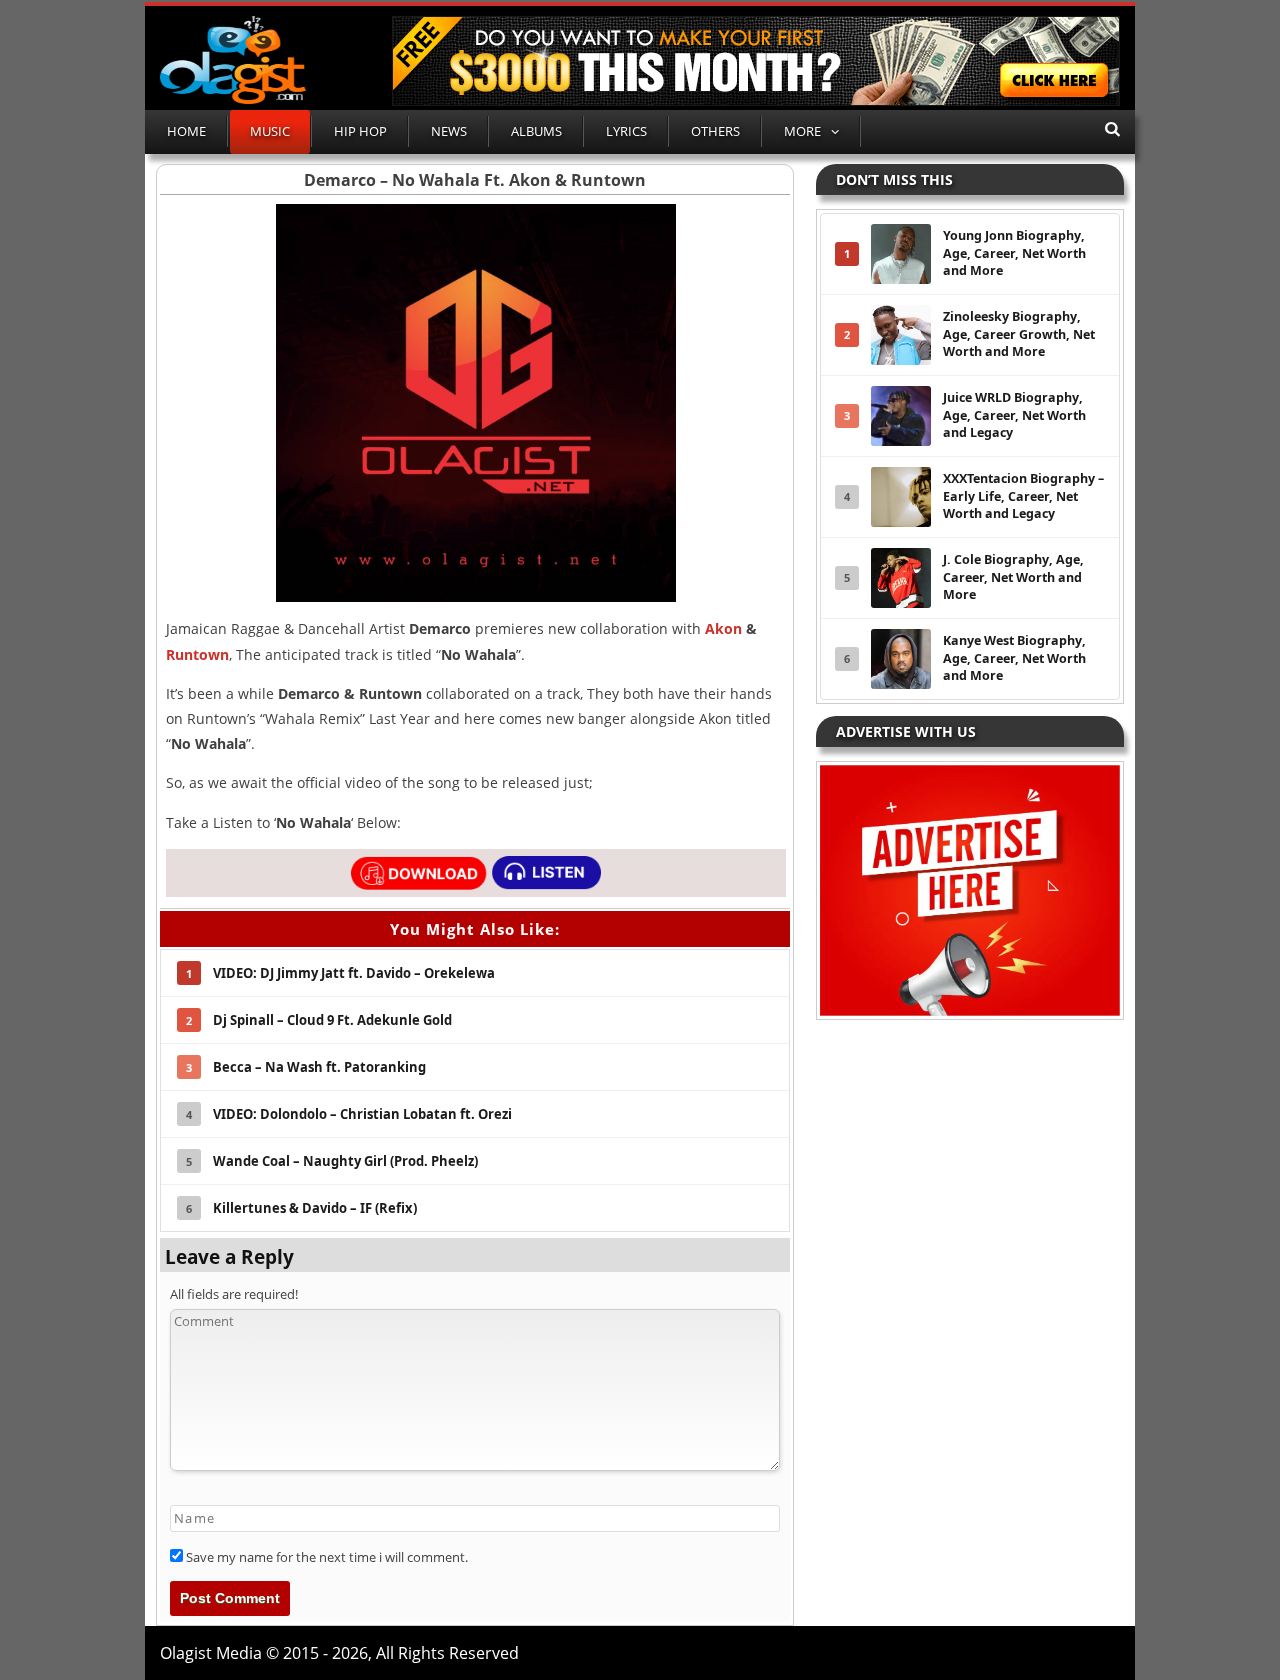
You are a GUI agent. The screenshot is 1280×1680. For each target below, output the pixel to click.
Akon (723, 628)
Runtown (197, 654)
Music (270, 131)
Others (715, 131)
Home (186, 131)
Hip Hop (360, 131)
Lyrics (626, 131)
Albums (536, 131)
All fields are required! (234, 1294)
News (449, 131)
